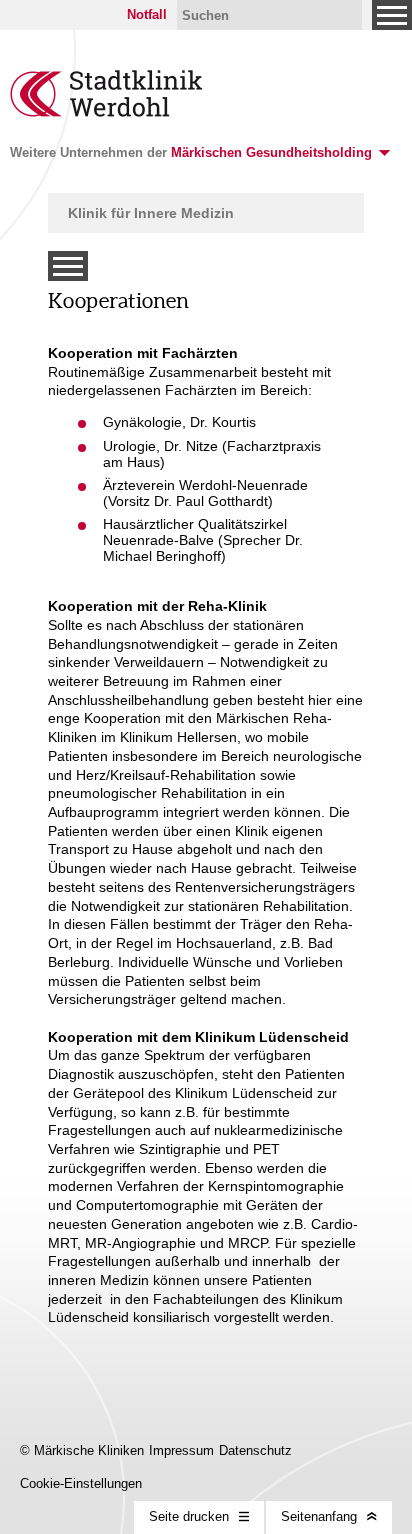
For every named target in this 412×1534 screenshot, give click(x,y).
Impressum (181, 1450)
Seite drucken (189, 1516)
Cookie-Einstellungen (81, 1483)
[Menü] (392, 15)
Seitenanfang (319, 1516)
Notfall (147, 14)
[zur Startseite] (107, 112)
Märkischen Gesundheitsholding (271, 152)
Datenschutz (255, 1450)
